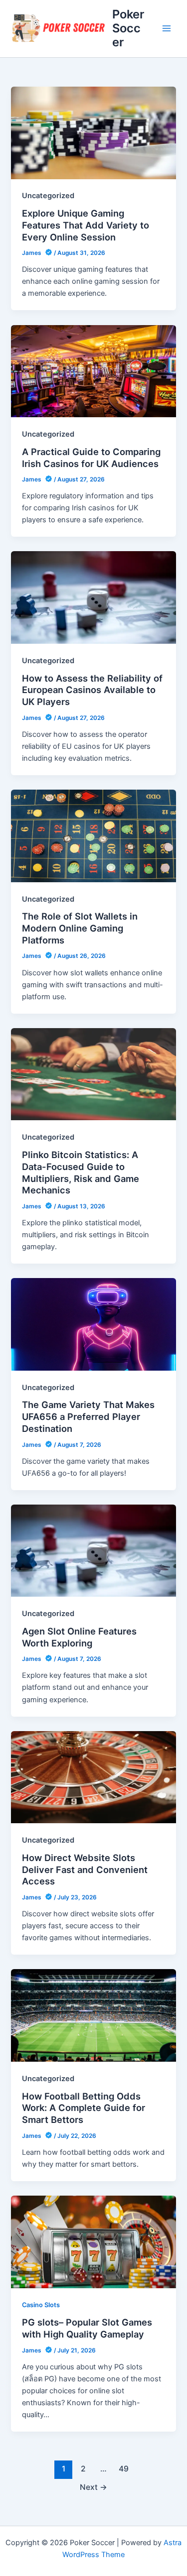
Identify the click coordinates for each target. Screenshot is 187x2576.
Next (93, 2487)
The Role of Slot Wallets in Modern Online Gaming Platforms (80, 928)
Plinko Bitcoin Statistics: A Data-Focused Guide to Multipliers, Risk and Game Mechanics (81, 1172)
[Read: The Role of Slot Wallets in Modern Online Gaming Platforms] (93, 835)
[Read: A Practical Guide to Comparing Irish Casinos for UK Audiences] (93, 370)
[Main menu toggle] (167, 28)
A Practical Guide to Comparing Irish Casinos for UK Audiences (91, 458)
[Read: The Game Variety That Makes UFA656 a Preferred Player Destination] (93, 1324)
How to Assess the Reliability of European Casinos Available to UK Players (92, 690)
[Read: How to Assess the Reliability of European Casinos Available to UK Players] (93, 597)
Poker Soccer (128, 28)
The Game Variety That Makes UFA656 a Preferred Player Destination (88, 1416)
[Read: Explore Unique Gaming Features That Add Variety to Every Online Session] (93, 132)
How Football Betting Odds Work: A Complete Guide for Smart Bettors (84, 2108)
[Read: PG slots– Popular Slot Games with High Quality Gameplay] (93, 2241)
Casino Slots (41, 2305)
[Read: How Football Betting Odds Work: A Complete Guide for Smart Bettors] (93, 2015)
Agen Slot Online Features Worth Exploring (79, 1637)
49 (124, 2469)
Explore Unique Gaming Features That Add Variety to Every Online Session (86, 225)
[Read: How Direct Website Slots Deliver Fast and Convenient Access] (93, 1777)
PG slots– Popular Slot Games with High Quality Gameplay (87, 2328)
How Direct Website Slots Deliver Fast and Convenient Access (85, 1869)
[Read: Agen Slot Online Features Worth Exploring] (93, 1550)
